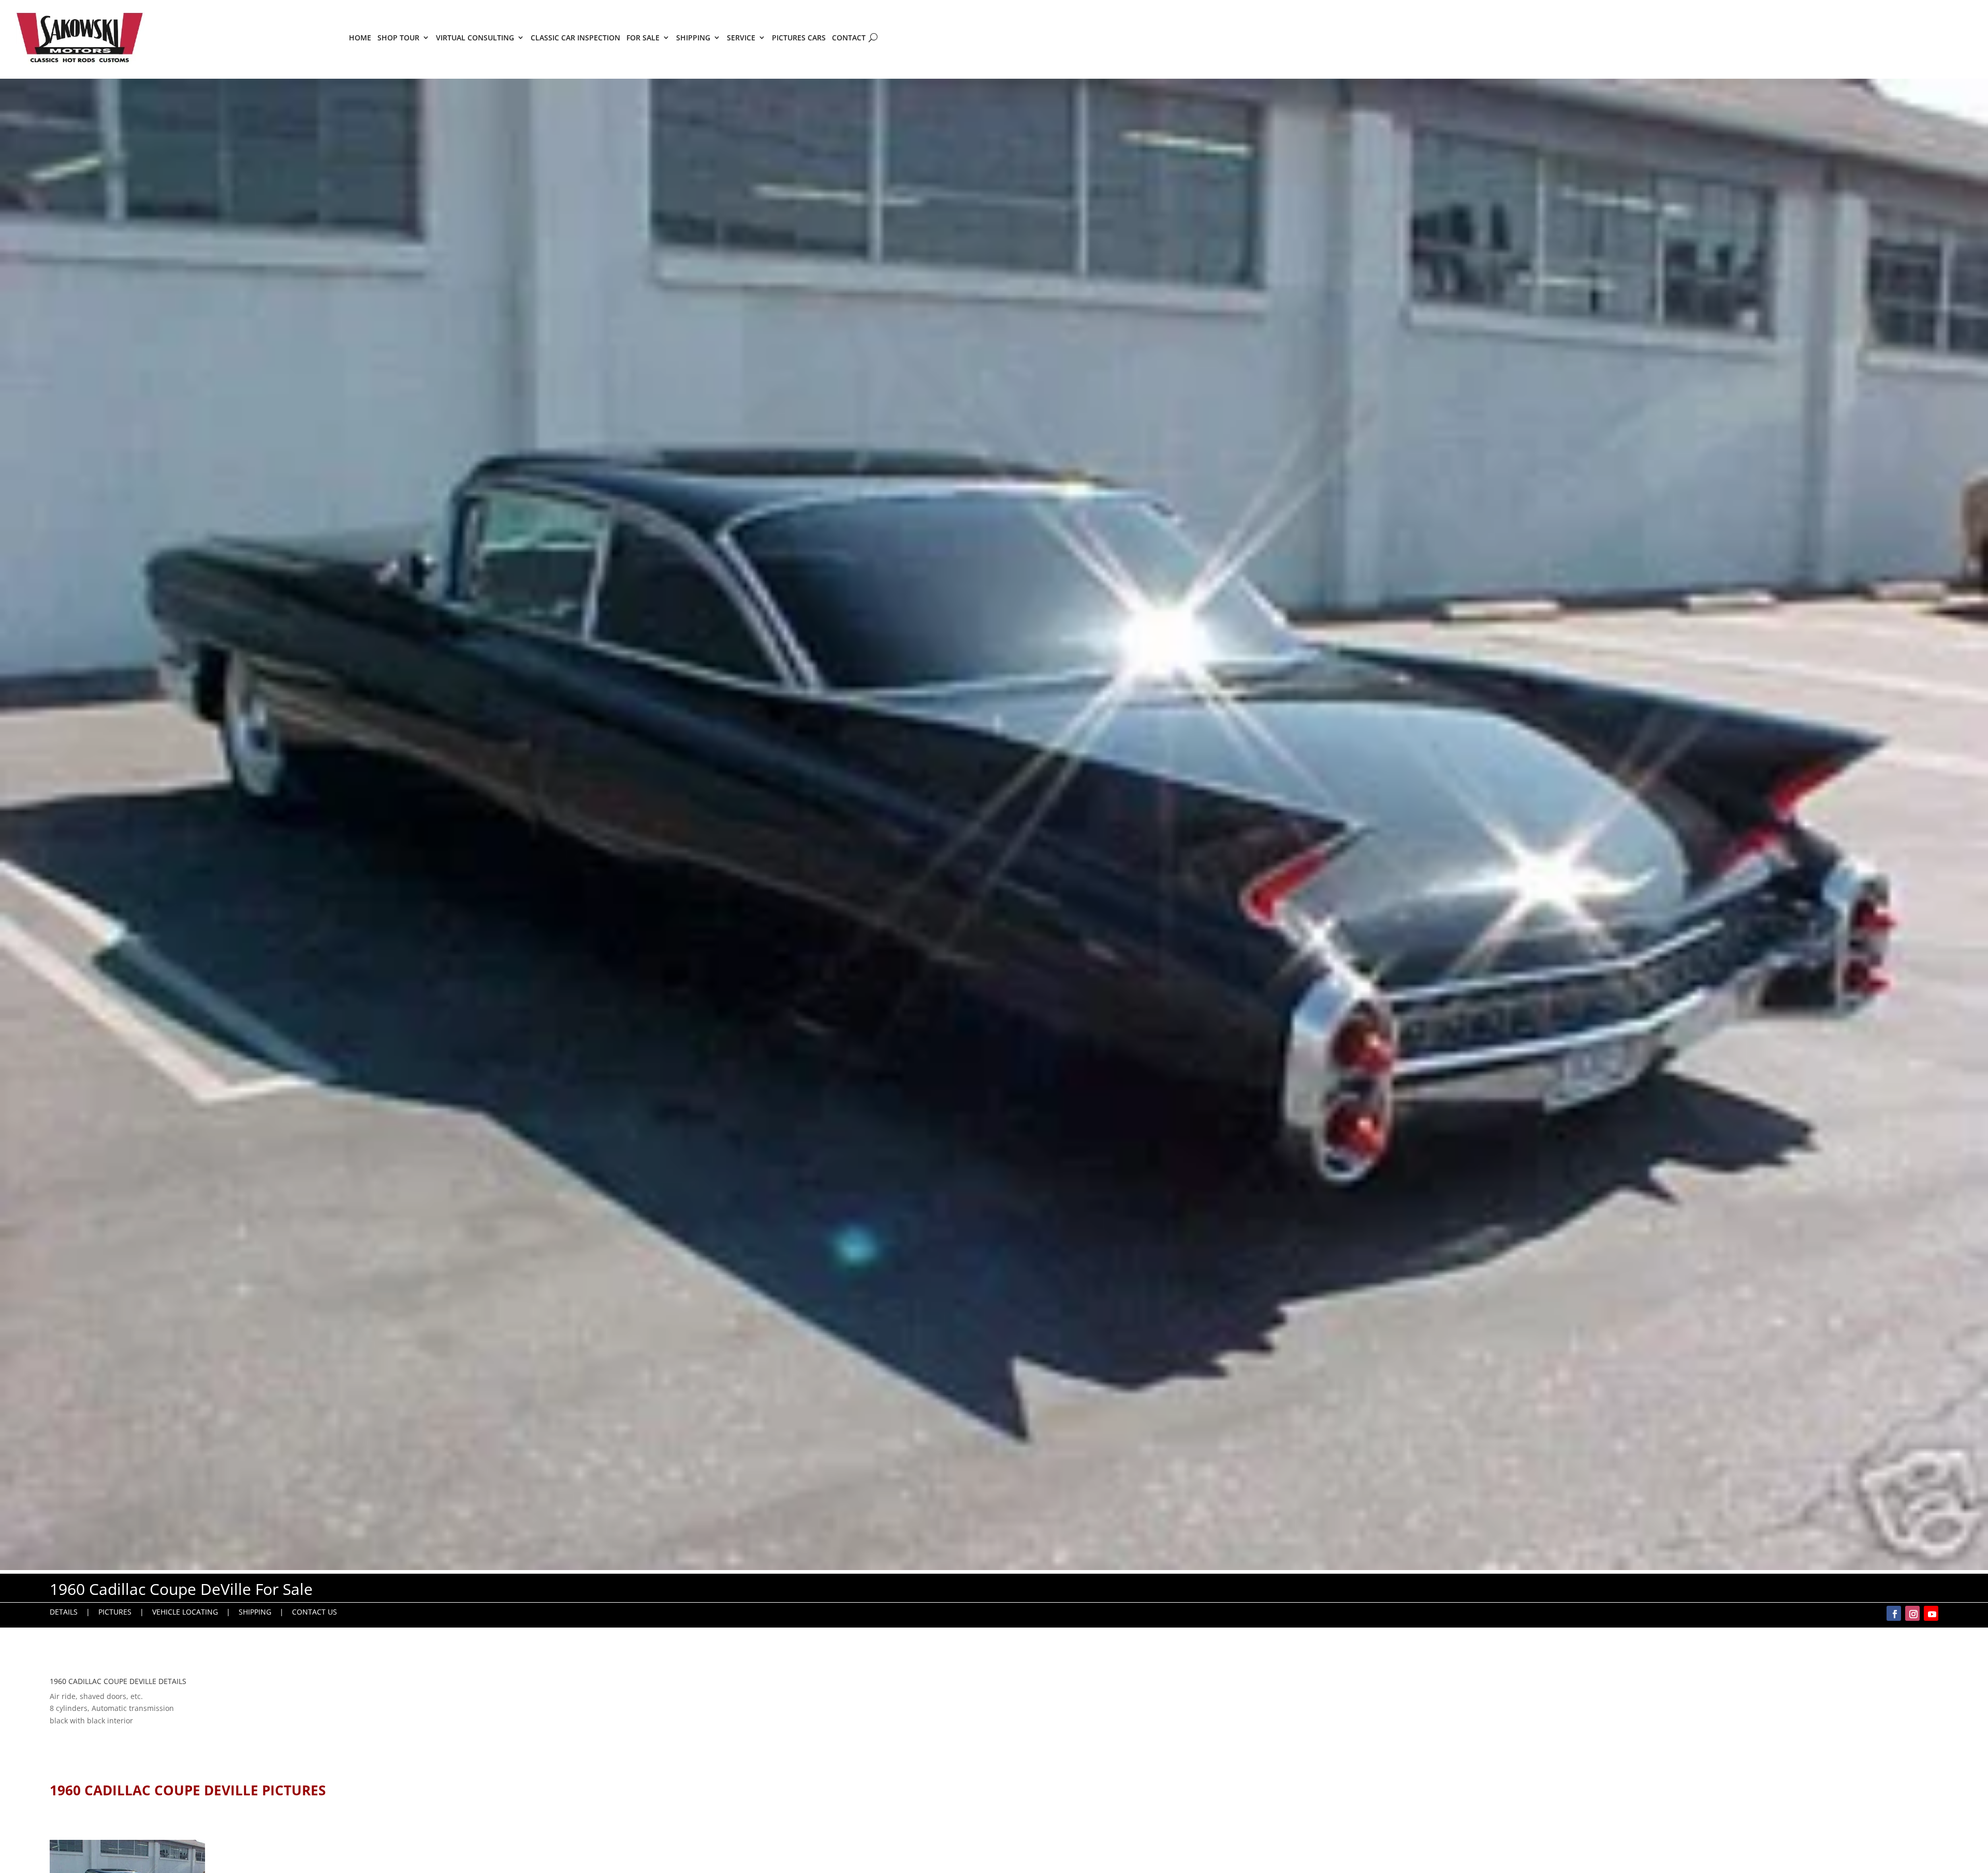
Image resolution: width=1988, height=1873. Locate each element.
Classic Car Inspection (575, 38)
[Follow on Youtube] (1931, 1613)
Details (64, 1612)
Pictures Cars (799, 38)
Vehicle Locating (185, 1612)
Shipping (693, 38)
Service (741, 38)
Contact (849, 38)
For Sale (643, 38)
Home (360, 38)
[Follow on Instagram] (1912, 1613)
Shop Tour (398, 38)
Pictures (115, 1612)
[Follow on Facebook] (1894, 1613)
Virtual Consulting (475, 38)
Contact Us (315, 1612)
